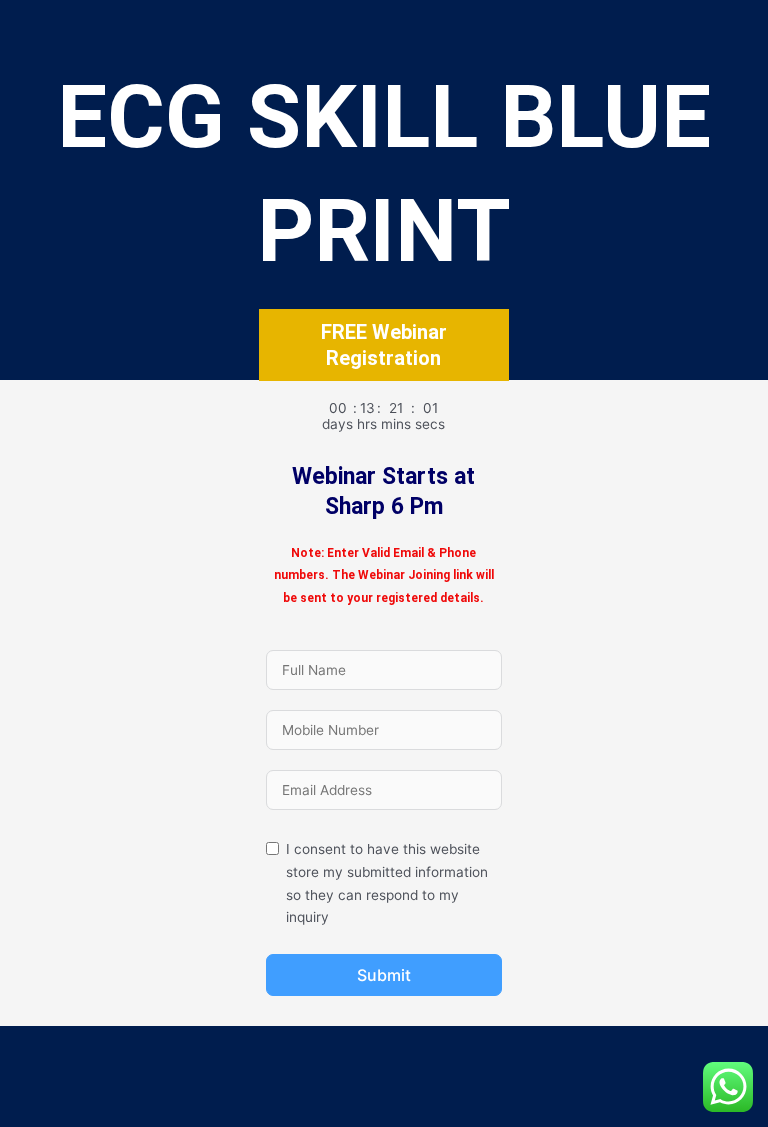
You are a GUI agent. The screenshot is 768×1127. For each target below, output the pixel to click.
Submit (384, 975)
